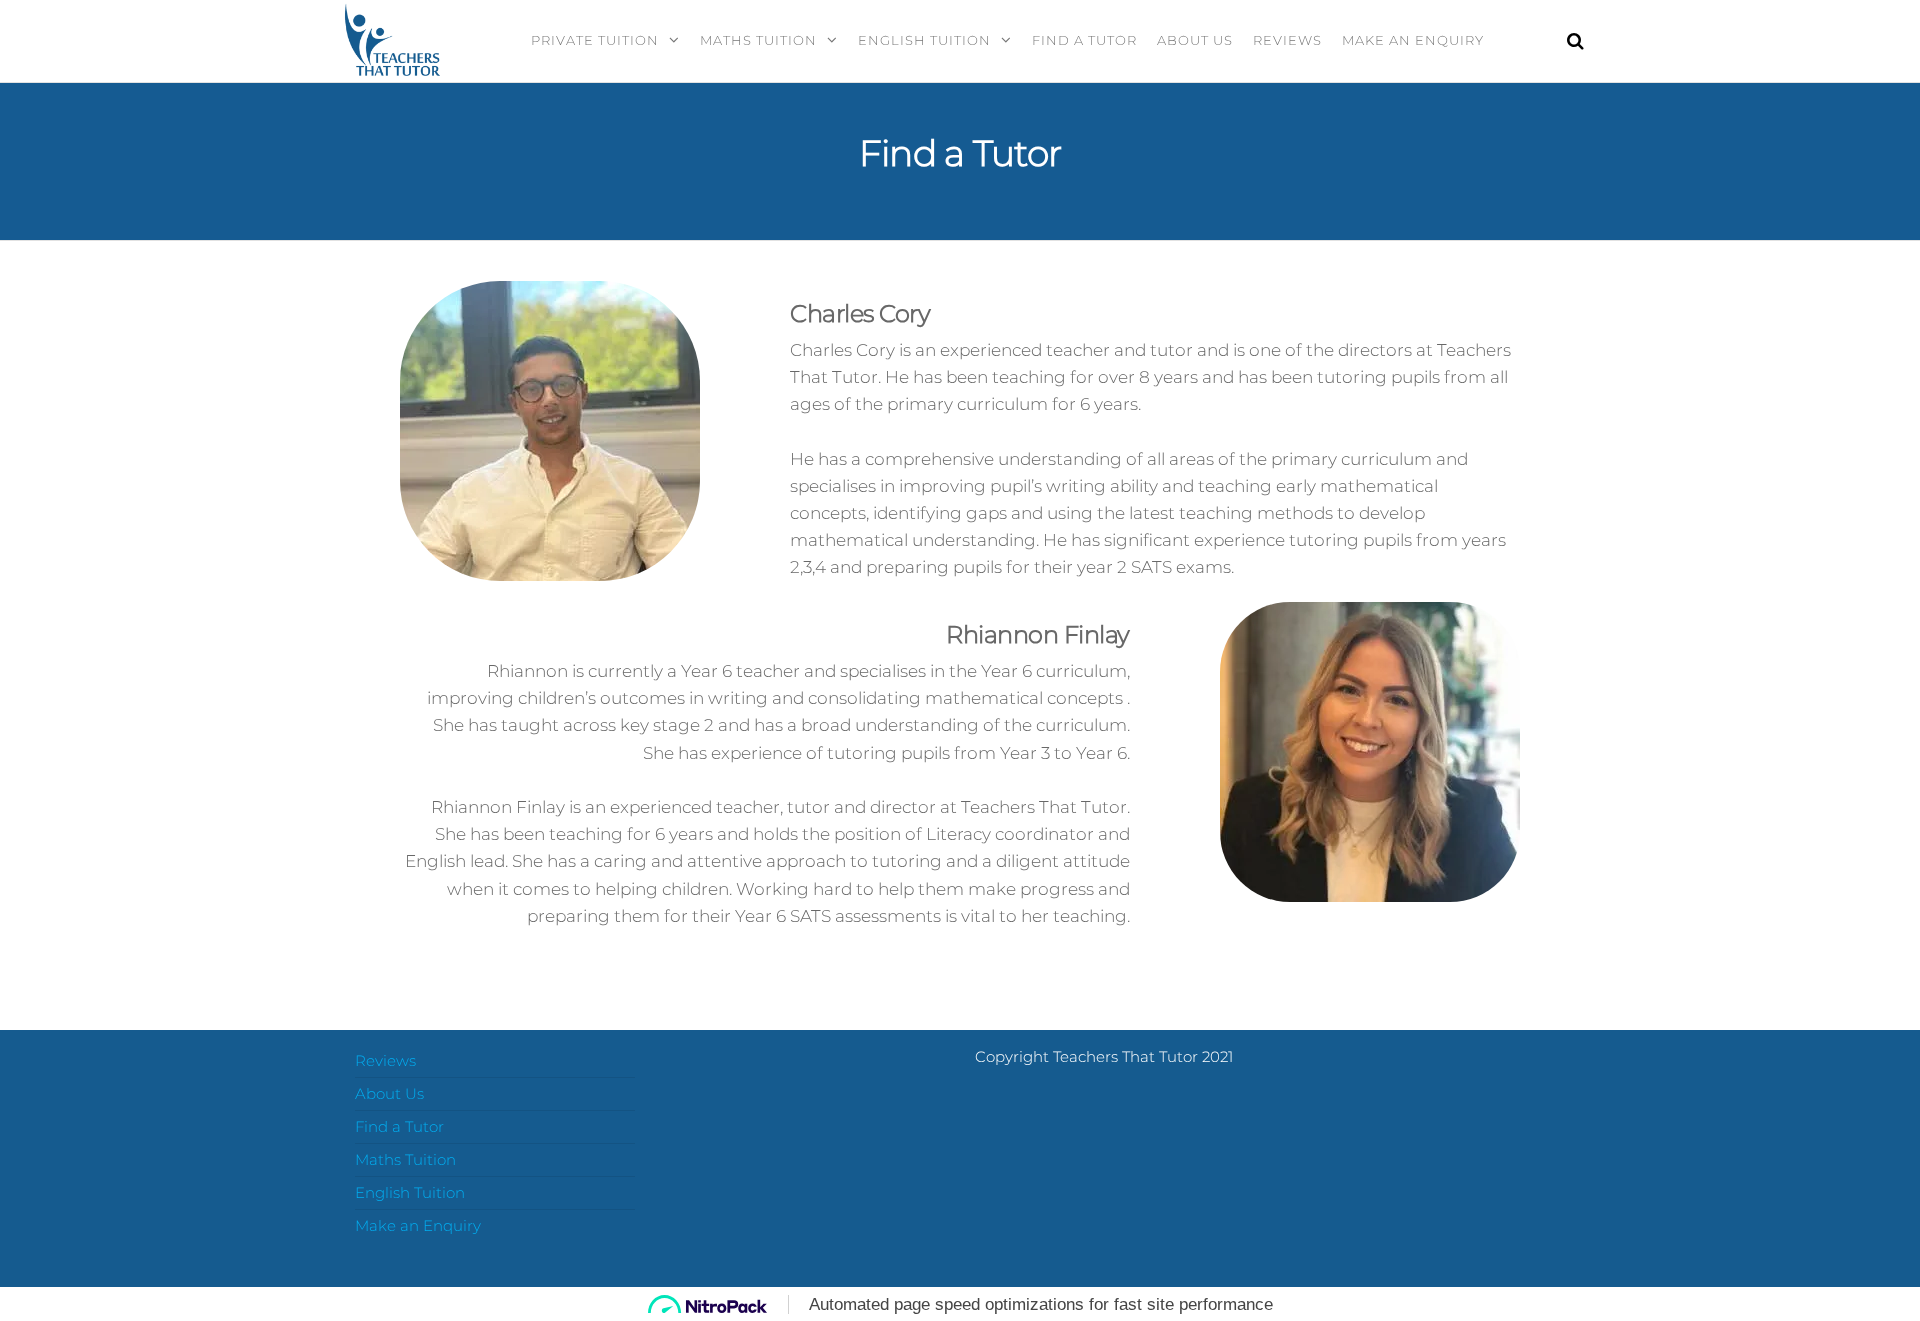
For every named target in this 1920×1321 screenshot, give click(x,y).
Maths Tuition (758, 40)
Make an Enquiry (1413, 40)
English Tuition (924, 40)
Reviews (1287, 40)
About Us (1195, 40)
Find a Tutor (1084, 40)
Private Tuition (595, 40)
